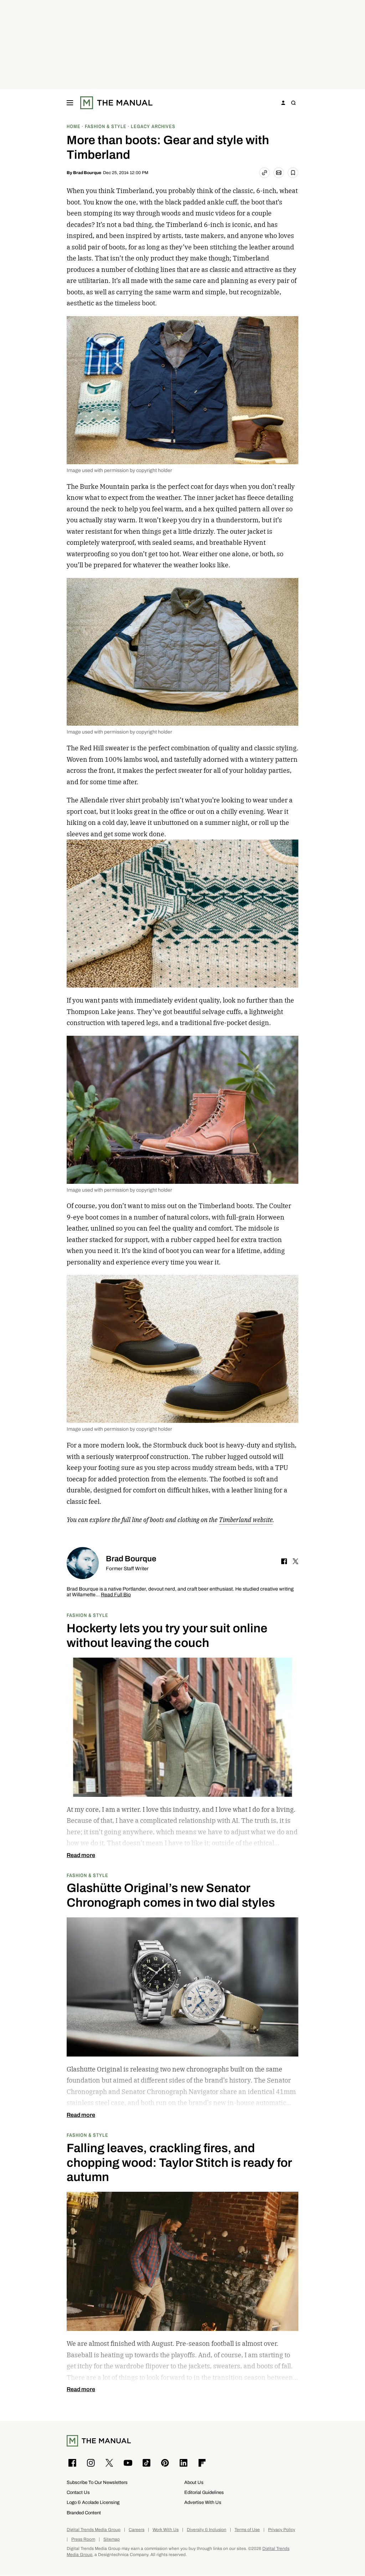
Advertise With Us (203, 2502)
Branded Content (84, 2513)
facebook (284, 1561)
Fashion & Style (88, 1615)
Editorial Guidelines (204, 2492)
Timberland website (246, 1520)
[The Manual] (116, 103)
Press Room (83, 2539)
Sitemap (112, 2539)
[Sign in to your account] (283, 103)
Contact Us (78, 2492)
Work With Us (166, 2530)
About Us (194, 2482)
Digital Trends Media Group (94, 2530)
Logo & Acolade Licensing (93, 2502)
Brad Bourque (87, 173)
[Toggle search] (293, 103)
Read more (81, 1855)
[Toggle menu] (70, 103)
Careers (137, 2530)
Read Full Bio (116, 1595)
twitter (295, 1561)
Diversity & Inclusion (207, 2530)
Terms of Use (247, 2530)
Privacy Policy (282, 2530)
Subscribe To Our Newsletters (97, 2482)
